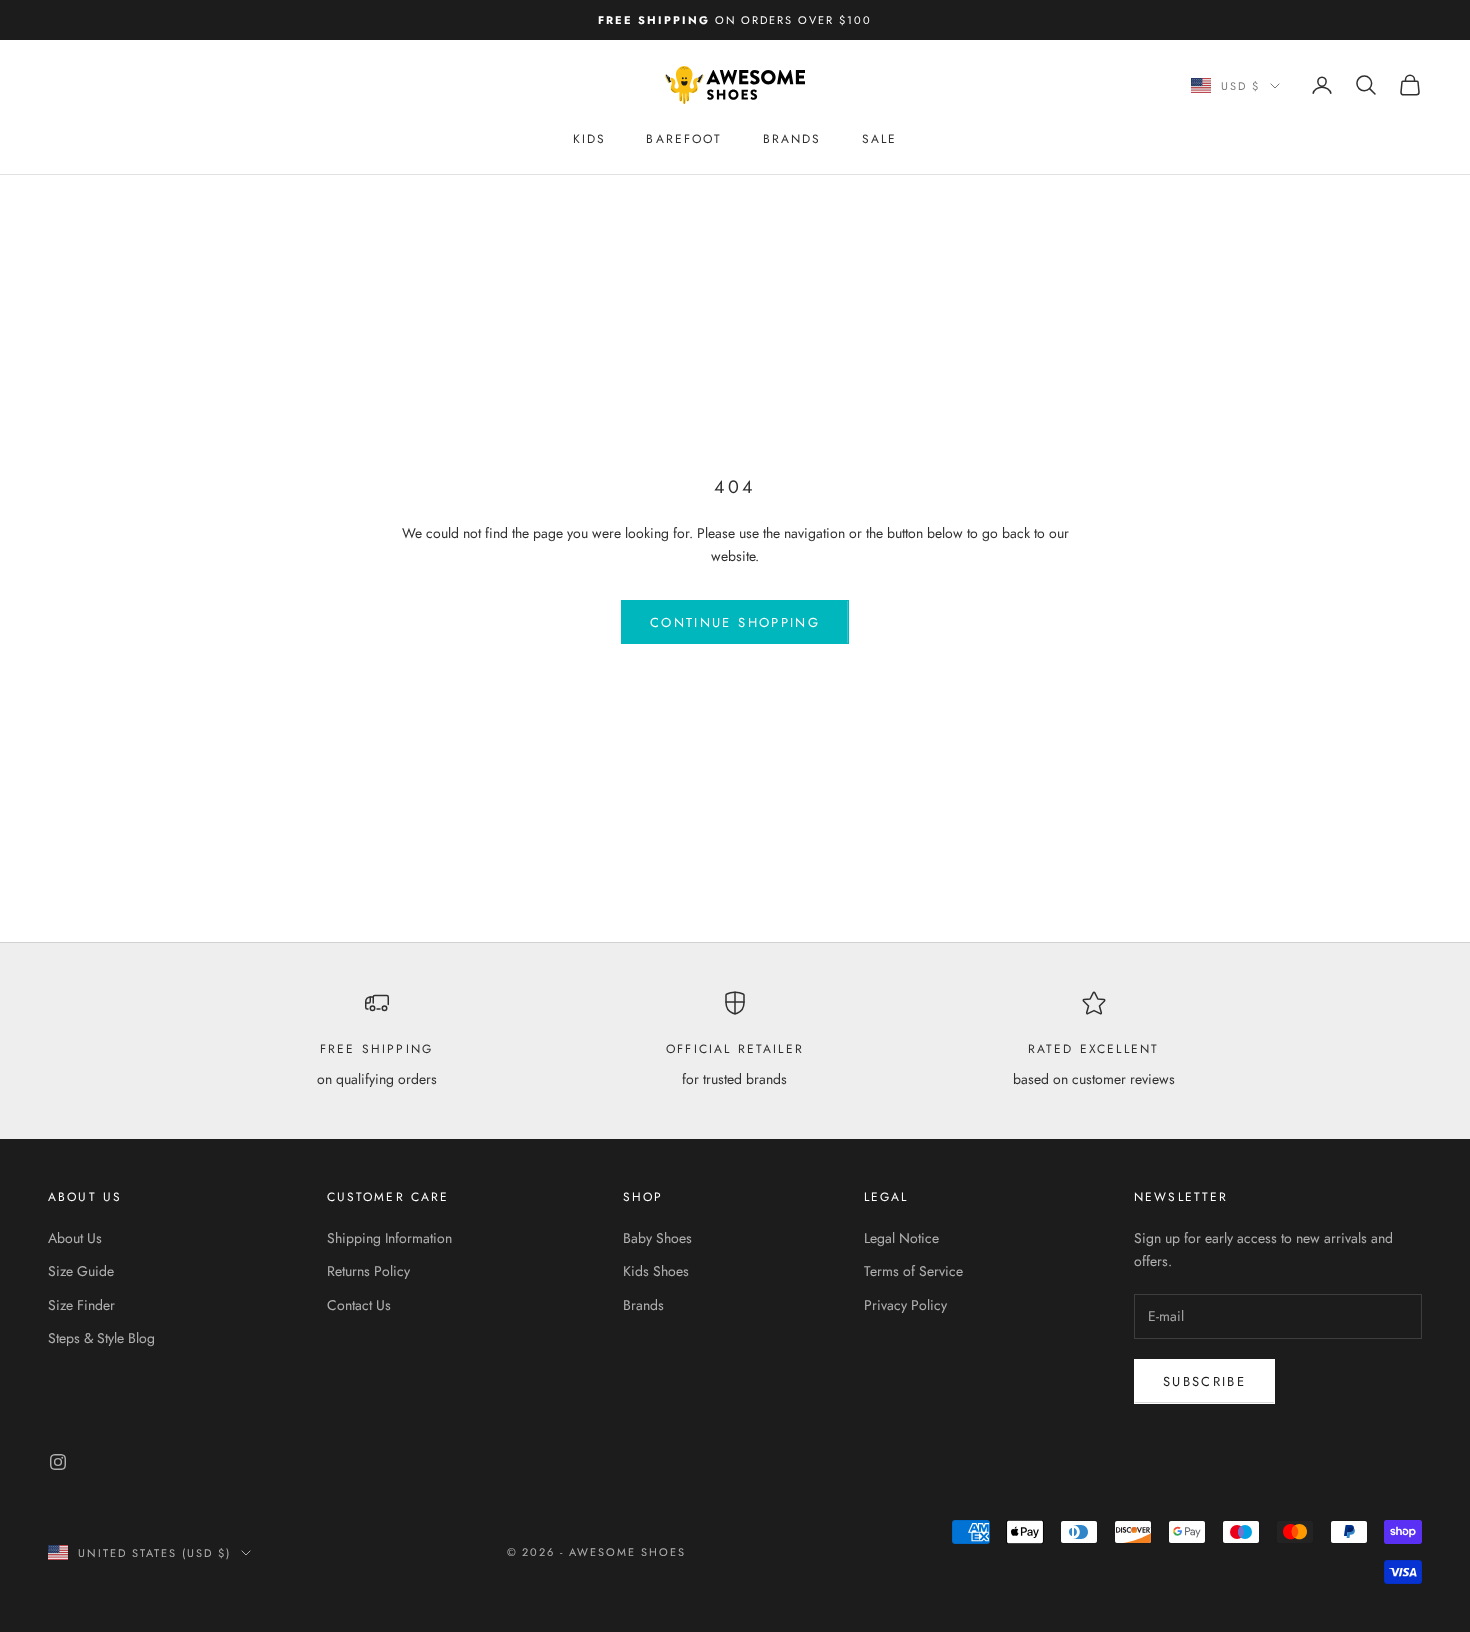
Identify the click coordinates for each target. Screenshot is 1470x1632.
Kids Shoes (656, 1271)
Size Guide (81, 1271)
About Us (75, 1238)
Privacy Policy (905, 1305)
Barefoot (684, 139)
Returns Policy (368, 1271)
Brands (792, 139)
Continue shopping (735, 622)
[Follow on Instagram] (58, 1462)
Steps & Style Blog (101, 1338)
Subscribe (1204, 1381)
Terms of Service (913, 1271)
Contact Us (359, 1305)
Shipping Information (389, 1238)
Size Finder (81, 1305)
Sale (880, 139)
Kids (590, 139)
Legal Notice (901, 1238)
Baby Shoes (657, 1238)
